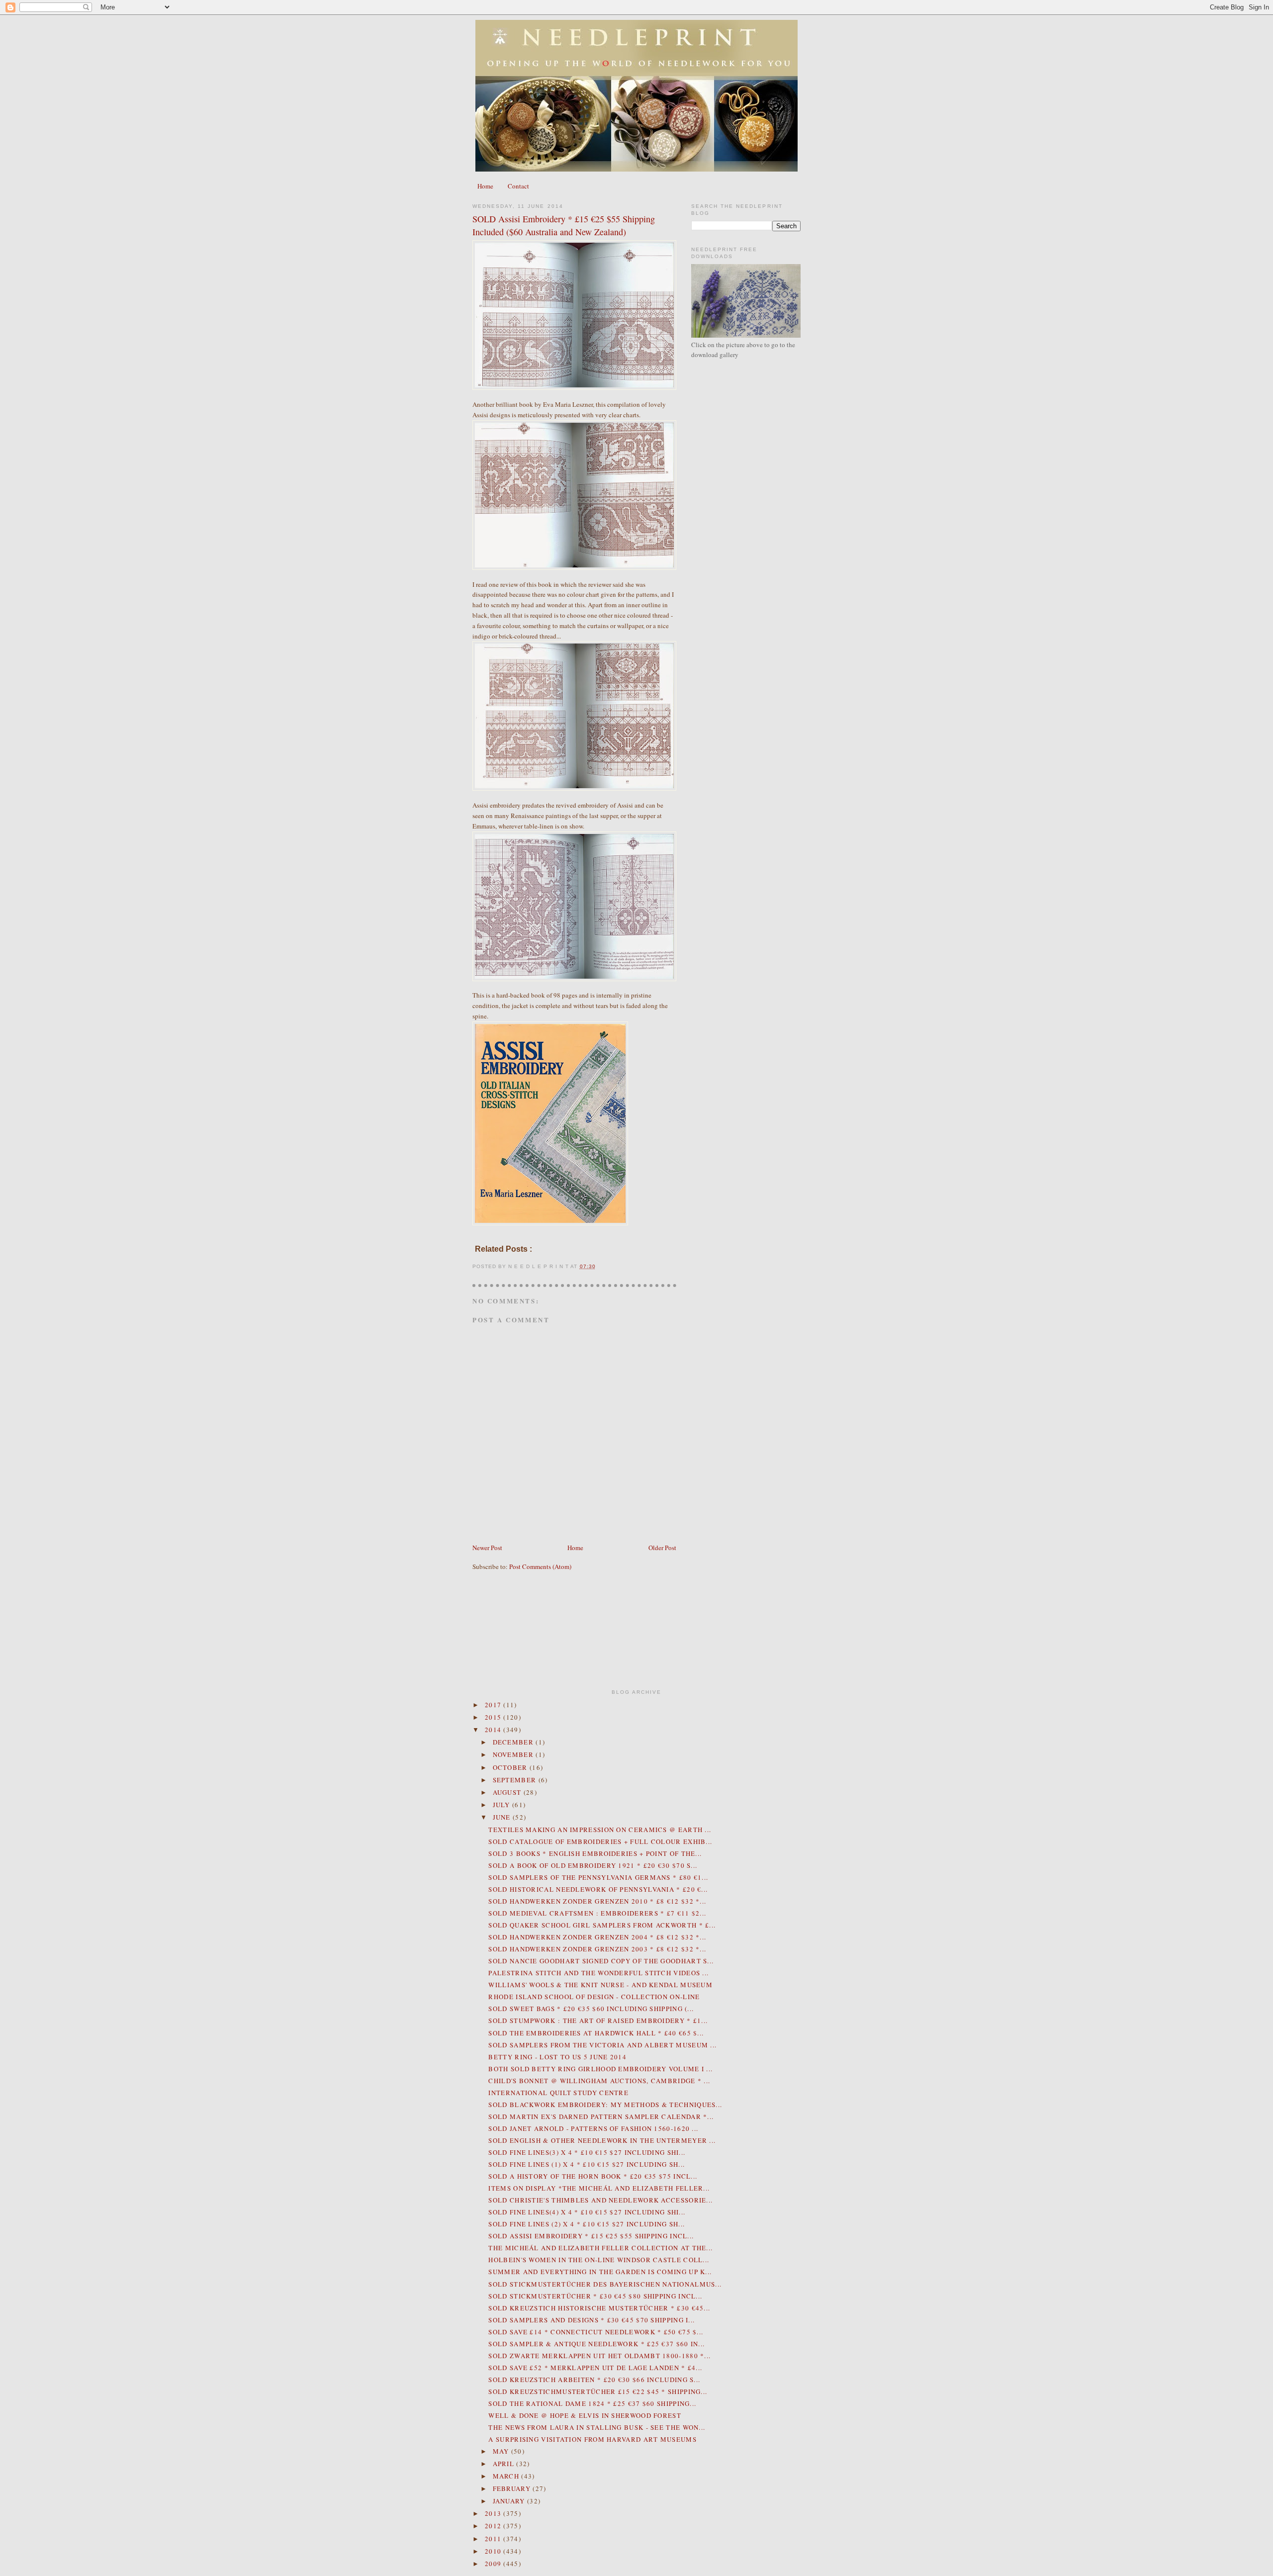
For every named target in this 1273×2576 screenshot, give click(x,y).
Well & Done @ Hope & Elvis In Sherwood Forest (585, 2415)
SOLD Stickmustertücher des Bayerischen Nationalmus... (605, 2284)
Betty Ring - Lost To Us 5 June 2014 (557, 2057)
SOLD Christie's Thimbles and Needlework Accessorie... (600, 2200)
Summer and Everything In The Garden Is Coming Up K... (600, 2272)
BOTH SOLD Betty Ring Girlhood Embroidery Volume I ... (600, 2069)
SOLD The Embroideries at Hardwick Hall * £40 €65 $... (596, 2033)
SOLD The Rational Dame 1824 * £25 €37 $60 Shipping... (592, 2403)
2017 (494, 1705)
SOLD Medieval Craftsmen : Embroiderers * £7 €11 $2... (597, 1913)
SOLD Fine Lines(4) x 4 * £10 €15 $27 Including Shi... (587, 2212)
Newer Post (487, 1548)
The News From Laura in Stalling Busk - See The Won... (597, 2427)
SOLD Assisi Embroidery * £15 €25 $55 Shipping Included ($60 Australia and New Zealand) (564, 225)
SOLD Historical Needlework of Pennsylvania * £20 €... (598, 1889)
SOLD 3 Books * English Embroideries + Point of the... (595, 1853)
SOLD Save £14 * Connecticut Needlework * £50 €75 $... (596, 2332)
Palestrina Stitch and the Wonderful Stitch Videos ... (598, 1973)
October (511, 1767)
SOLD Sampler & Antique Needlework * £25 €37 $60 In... (596, 2344)
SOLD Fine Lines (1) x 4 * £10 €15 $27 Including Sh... (587, 2164)
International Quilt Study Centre (558, 2093)
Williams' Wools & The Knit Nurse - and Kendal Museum (600, 1985)
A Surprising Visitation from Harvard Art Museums (592, 2439)
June (503, 1817)
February (513, 2488)
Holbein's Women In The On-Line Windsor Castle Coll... (599, 2260)
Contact (518, 186)
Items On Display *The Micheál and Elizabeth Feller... (599, 2188)
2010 (494, 2551)
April (505, 2464)
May (502, 2451)
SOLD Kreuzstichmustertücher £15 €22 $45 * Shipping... (598, 2392)
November (514, 1754)
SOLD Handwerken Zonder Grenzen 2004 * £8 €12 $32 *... (597, 1937)
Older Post (662, 1548)
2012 (494, 2526)
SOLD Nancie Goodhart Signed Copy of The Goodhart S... (601, 1961)
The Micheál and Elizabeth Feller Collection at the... (600, 2248)
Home (485, 186)
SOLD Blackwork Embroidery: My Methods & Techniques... (605, 2105)
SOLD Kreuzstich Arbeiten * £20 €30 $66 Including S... (594, 2380)
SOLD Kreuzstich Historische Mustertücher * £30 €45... (599, 2308)
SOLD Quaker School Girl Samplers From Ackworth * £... (602, 1925)
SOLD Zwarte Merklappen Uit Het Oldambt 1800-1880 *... (599, 2356)
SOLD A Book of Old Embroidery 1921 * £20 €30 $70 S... (593, 1865)
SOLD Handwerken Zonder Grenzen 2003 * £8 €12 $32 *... (597, 1949)
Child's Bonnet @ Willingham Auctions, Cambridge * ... (599, 2081)
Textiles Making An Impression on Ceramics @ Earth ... (600, 1830)
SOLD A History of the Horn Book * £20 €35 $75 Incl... (593, 2176)
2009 (494, 2564)
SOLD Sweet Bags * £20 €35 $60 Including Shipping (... (591, 2009)
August (508, 1792)
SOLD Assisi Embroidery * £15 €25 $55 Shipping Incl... (591, 2236)
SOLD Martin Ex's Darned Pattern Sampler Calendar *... (601, 2116)
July (503, 1805)
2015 (494, 1717)
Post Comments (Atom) (540, 1566)
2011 (494, 2539)
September (516, 1780)
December (514, 1742)
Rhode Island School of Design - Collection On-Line (594, 1997)
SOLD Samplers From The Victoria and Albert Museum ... (602, 2045)
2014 (494, 1730)
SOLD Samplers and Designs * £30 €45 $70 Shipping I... (591, 2320)
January (510, 2501)
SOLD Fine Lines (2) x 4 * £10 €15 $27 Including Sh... (587, 2224)
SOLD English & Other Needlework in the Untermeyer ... (602, 2140)
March (507, 2476)
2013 (494, 2513)
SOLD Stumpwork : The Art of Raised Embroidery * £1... (598, 2021)
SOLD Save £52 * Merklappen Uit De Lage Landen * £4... (595, 2368)
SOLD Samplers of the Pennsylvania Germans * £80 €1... (598, 1877)
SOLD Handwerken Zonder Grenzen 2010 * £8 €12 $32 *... (597, 1901)
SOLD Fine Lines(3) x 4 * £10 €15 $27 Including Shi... (587, 2152)
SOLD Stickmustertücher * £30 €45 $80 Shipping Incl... (595, 2296)
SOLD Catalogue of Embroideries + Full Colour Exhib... (600, 1841)
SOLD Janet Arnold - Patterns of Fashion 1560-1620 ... (593, 2128)
